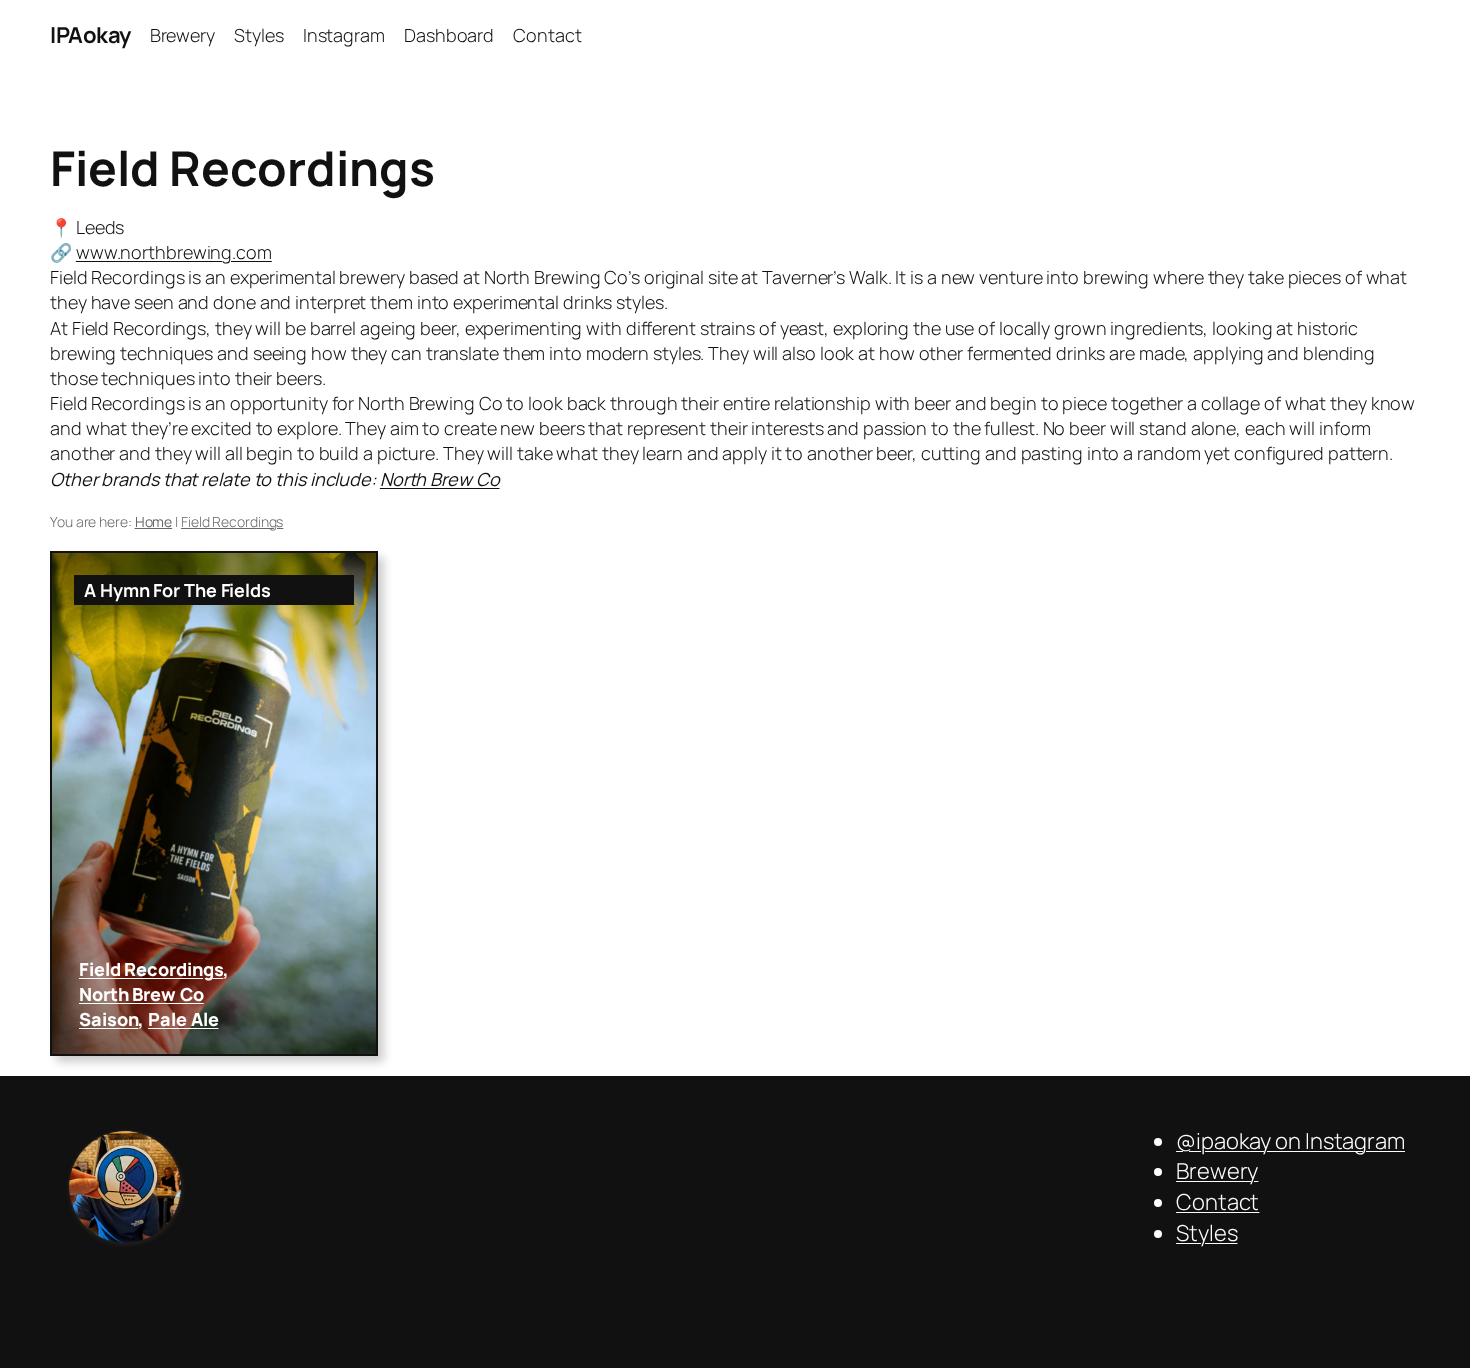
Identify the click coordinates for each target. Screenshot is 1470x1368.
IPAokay (90, 35)
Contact (1217, 1202)
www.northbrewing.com (174, 252)
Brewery (1217, 1171)
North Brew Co (440, 479)
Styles (1206, 1233)
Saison (108, 1019)
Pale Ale (183, 1019)
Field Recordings (151, 969)
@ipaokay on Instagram (1290, 1141)
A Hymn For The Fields (177, 590)
